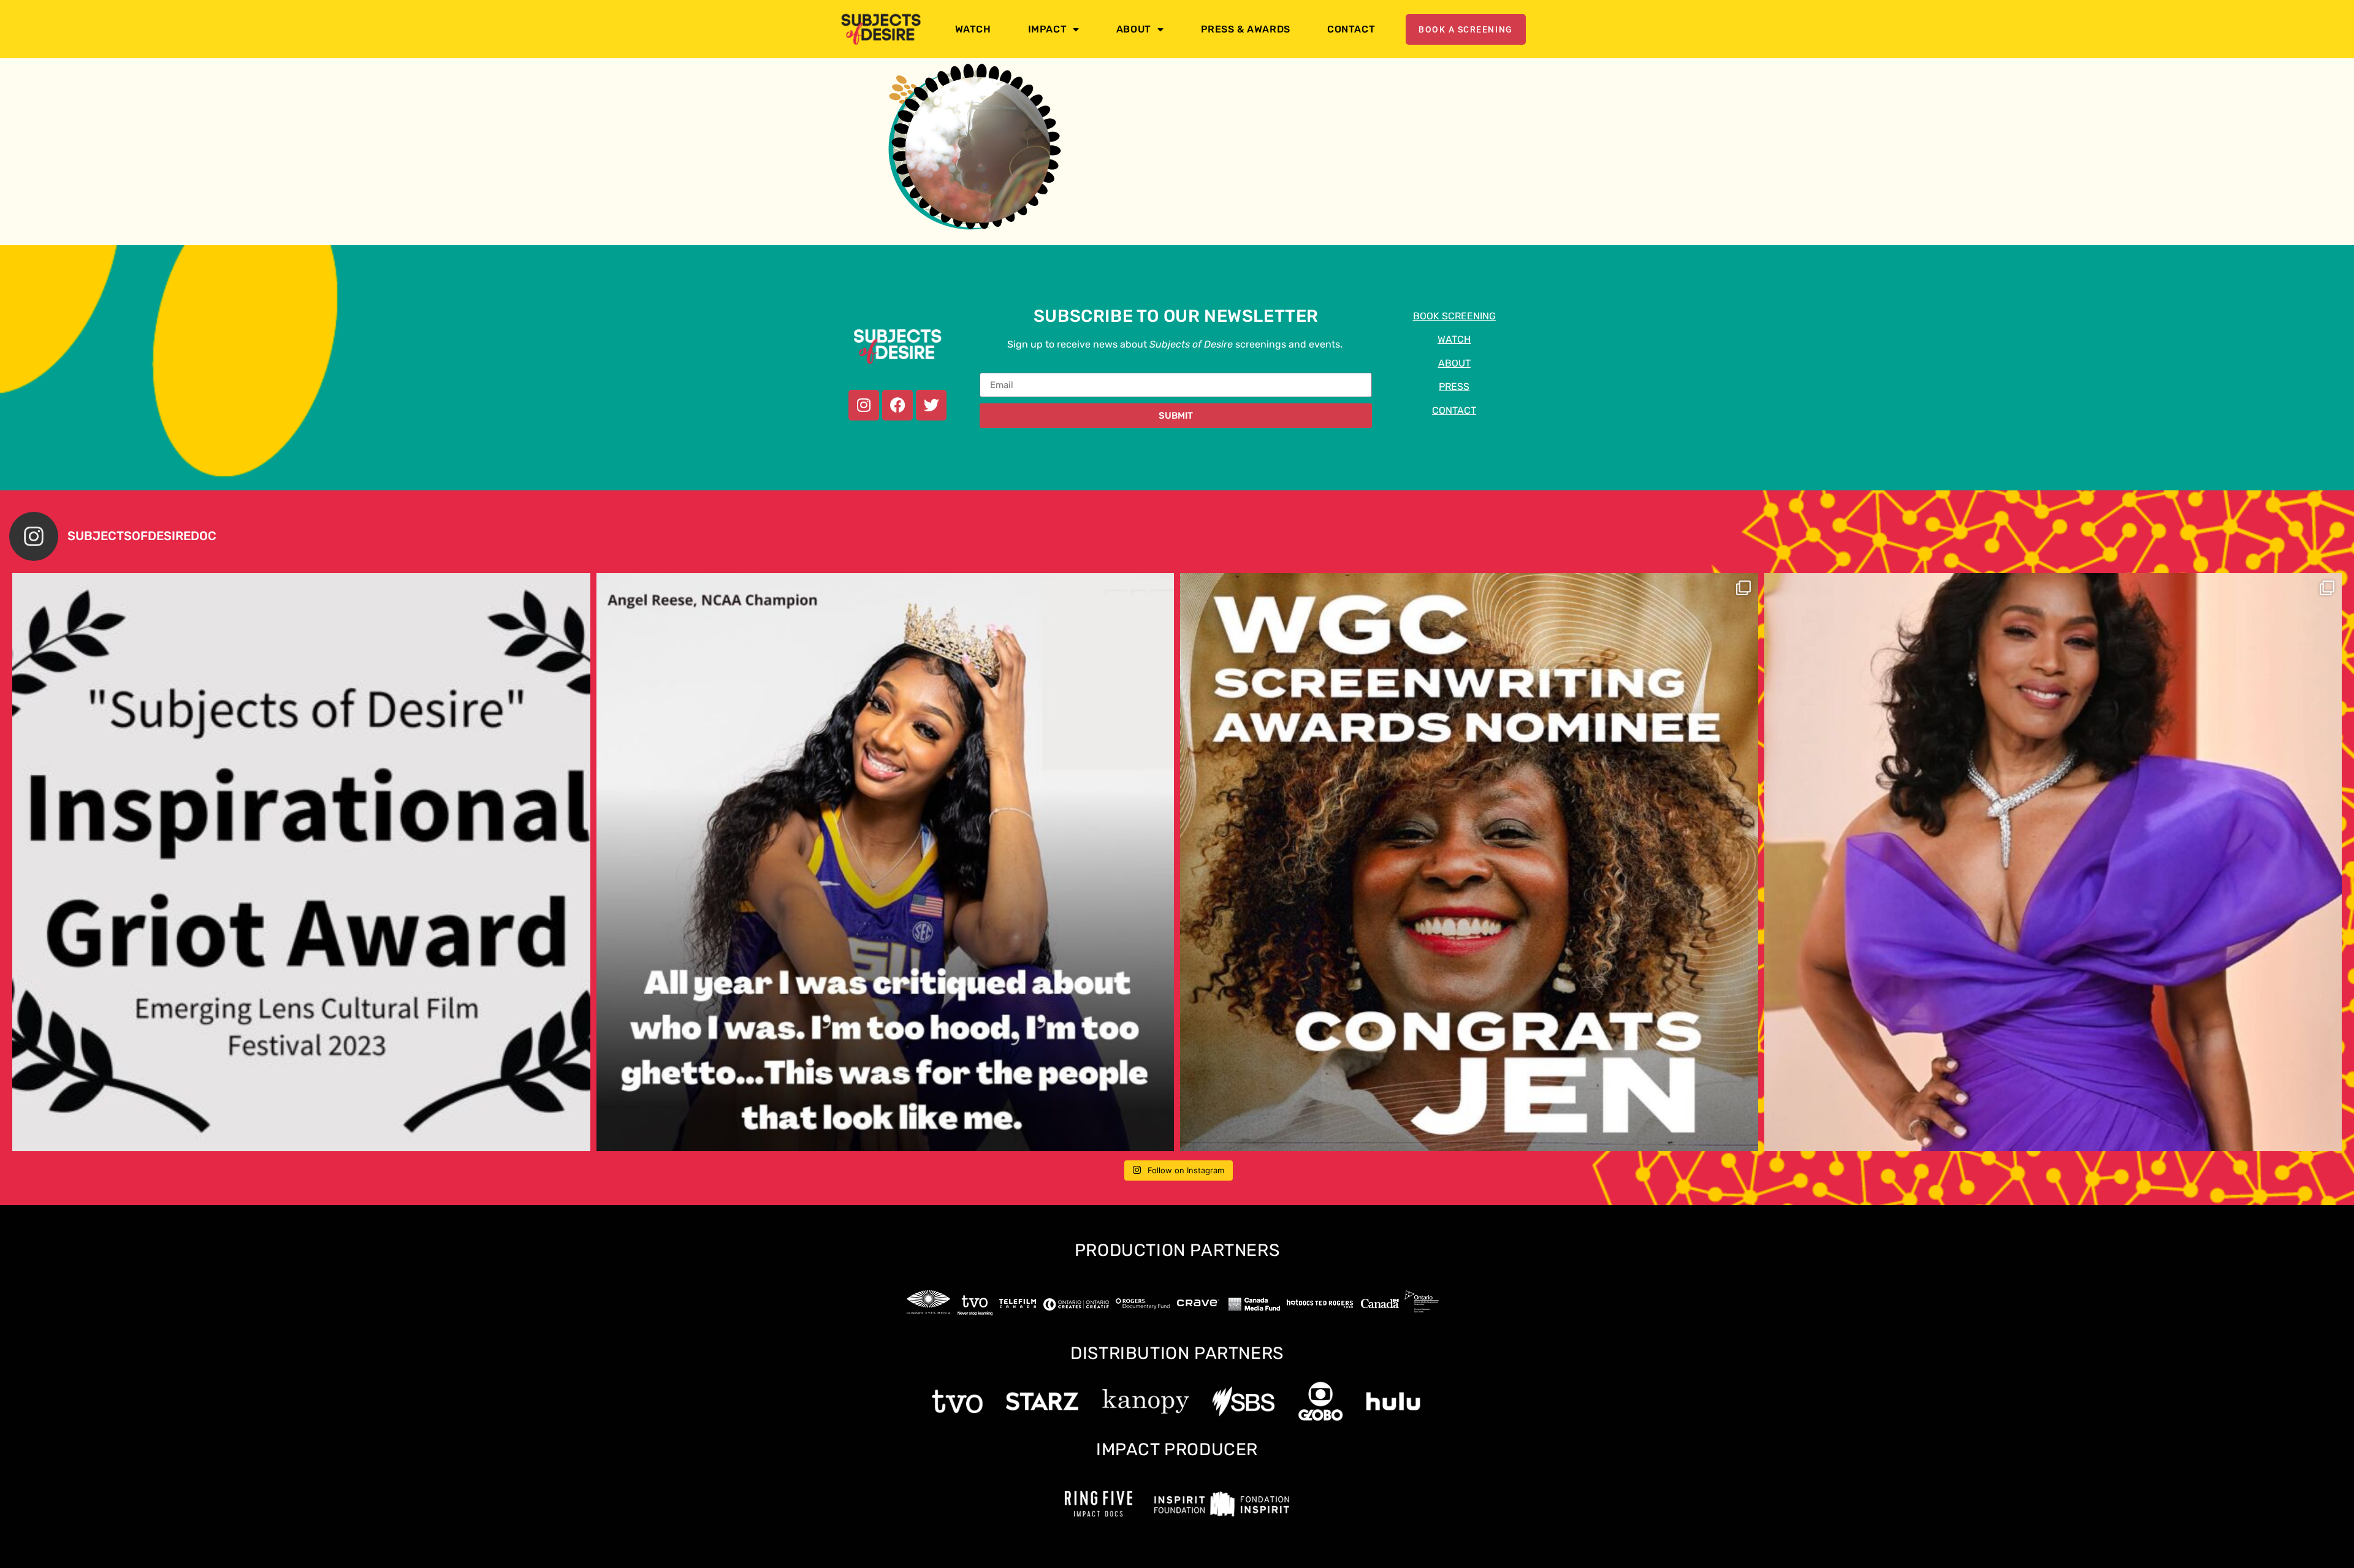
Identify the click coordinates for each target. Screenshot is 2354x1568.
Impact (1048, 29)
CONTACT (1454, 410)
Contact (1351, 29)
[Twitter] (931, 405)
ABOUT (1454, 363)
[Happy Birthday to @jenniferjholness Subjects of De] (301, 862)
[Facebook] (897, 405)
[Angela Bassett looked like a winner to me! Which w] (2053, 862)
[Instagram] (864, 405)
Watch (973, 29)
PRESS (1454, 386)
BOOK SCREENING (1454, 316)
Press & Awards (1246, 29)
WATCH (1454, 339)
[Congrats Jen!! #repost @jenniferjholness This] (1469, 862)
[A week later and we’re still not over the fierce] (886, 862)
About (1134, 29)
